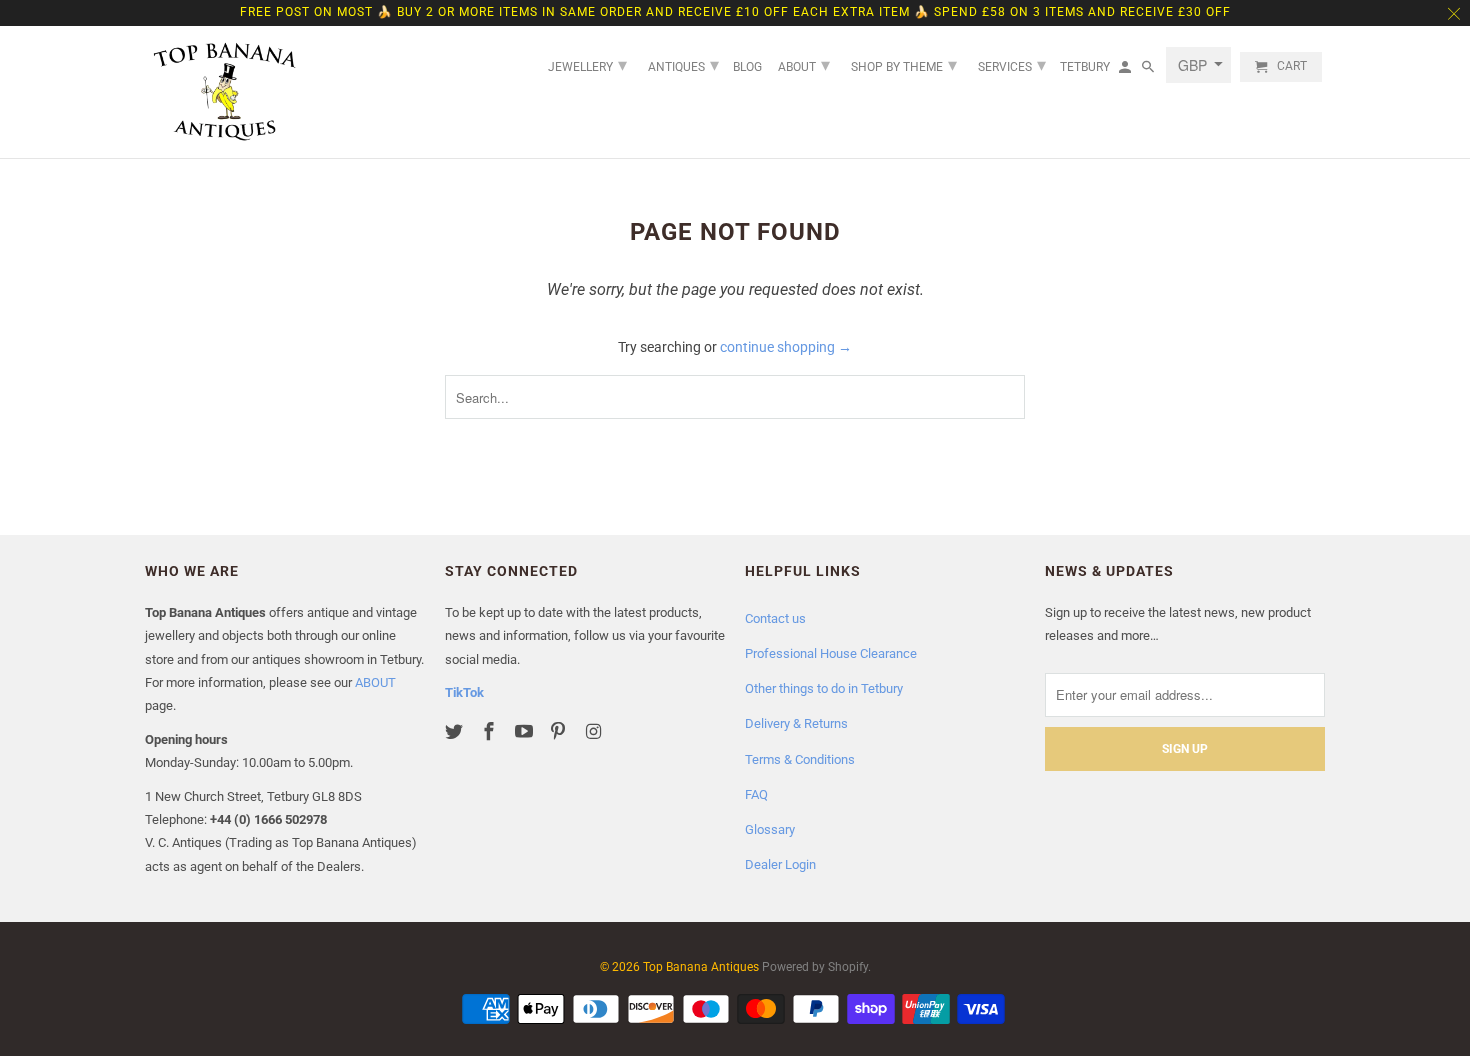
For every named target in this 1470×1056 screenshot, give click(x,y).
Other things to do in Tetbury (824, 688)
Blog (747, 67)
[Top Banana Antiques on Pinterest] (560, 731)
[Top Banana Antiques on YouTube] (526, 731)
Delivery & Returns (796, 723)
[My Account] (1126, 71)
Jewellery (587, 64)
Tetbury (1085, 67)
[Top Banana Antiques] (225, 92)
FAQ (756, 794)
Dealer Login (780, 864)
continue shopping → (786, 347)
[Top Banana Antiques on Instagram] (595, 731)
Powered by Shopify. (816, 967)
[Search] (1149, 71)
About (804, 64)
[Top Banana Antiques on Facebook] (491, 731)
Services (1012, 64)
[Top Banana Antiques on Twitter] (456, 731)
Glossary (770, 829)
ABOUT (375, 682)
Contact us (775, 618)
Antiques (683, 64)
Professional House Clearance (831, 653)
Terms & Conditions (800, 759)
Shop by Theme (904, 64)
